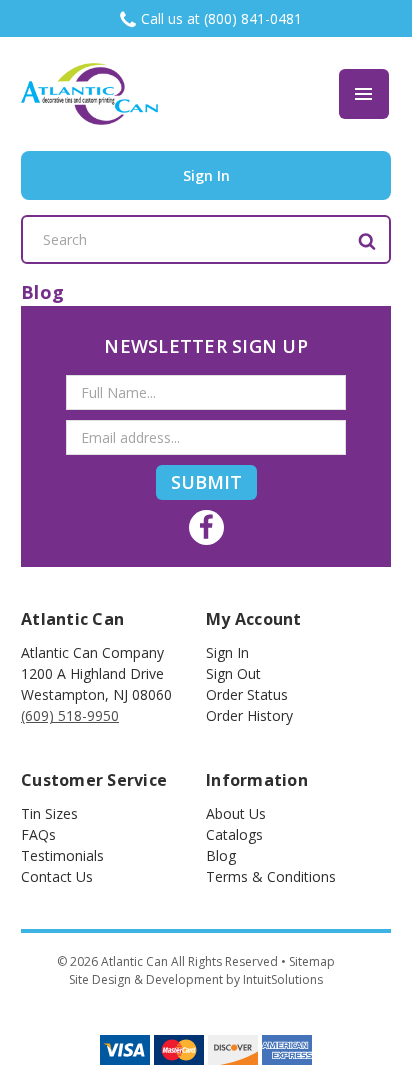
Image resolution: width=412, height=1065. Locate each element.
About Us (236, 813)
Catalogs (234, 834)
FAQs (38, 834)
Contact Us (57, 876)
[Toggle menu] (364, 94)
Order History (249, 715)
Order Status (247, 694)
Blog (221, 855)
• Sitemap (308, 961)
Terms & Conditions (271, 876)
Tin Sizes (49, 813)
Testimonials (62, 855)
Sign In (227, 652)
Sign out (233, 673)
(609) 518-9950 (70, 715)
